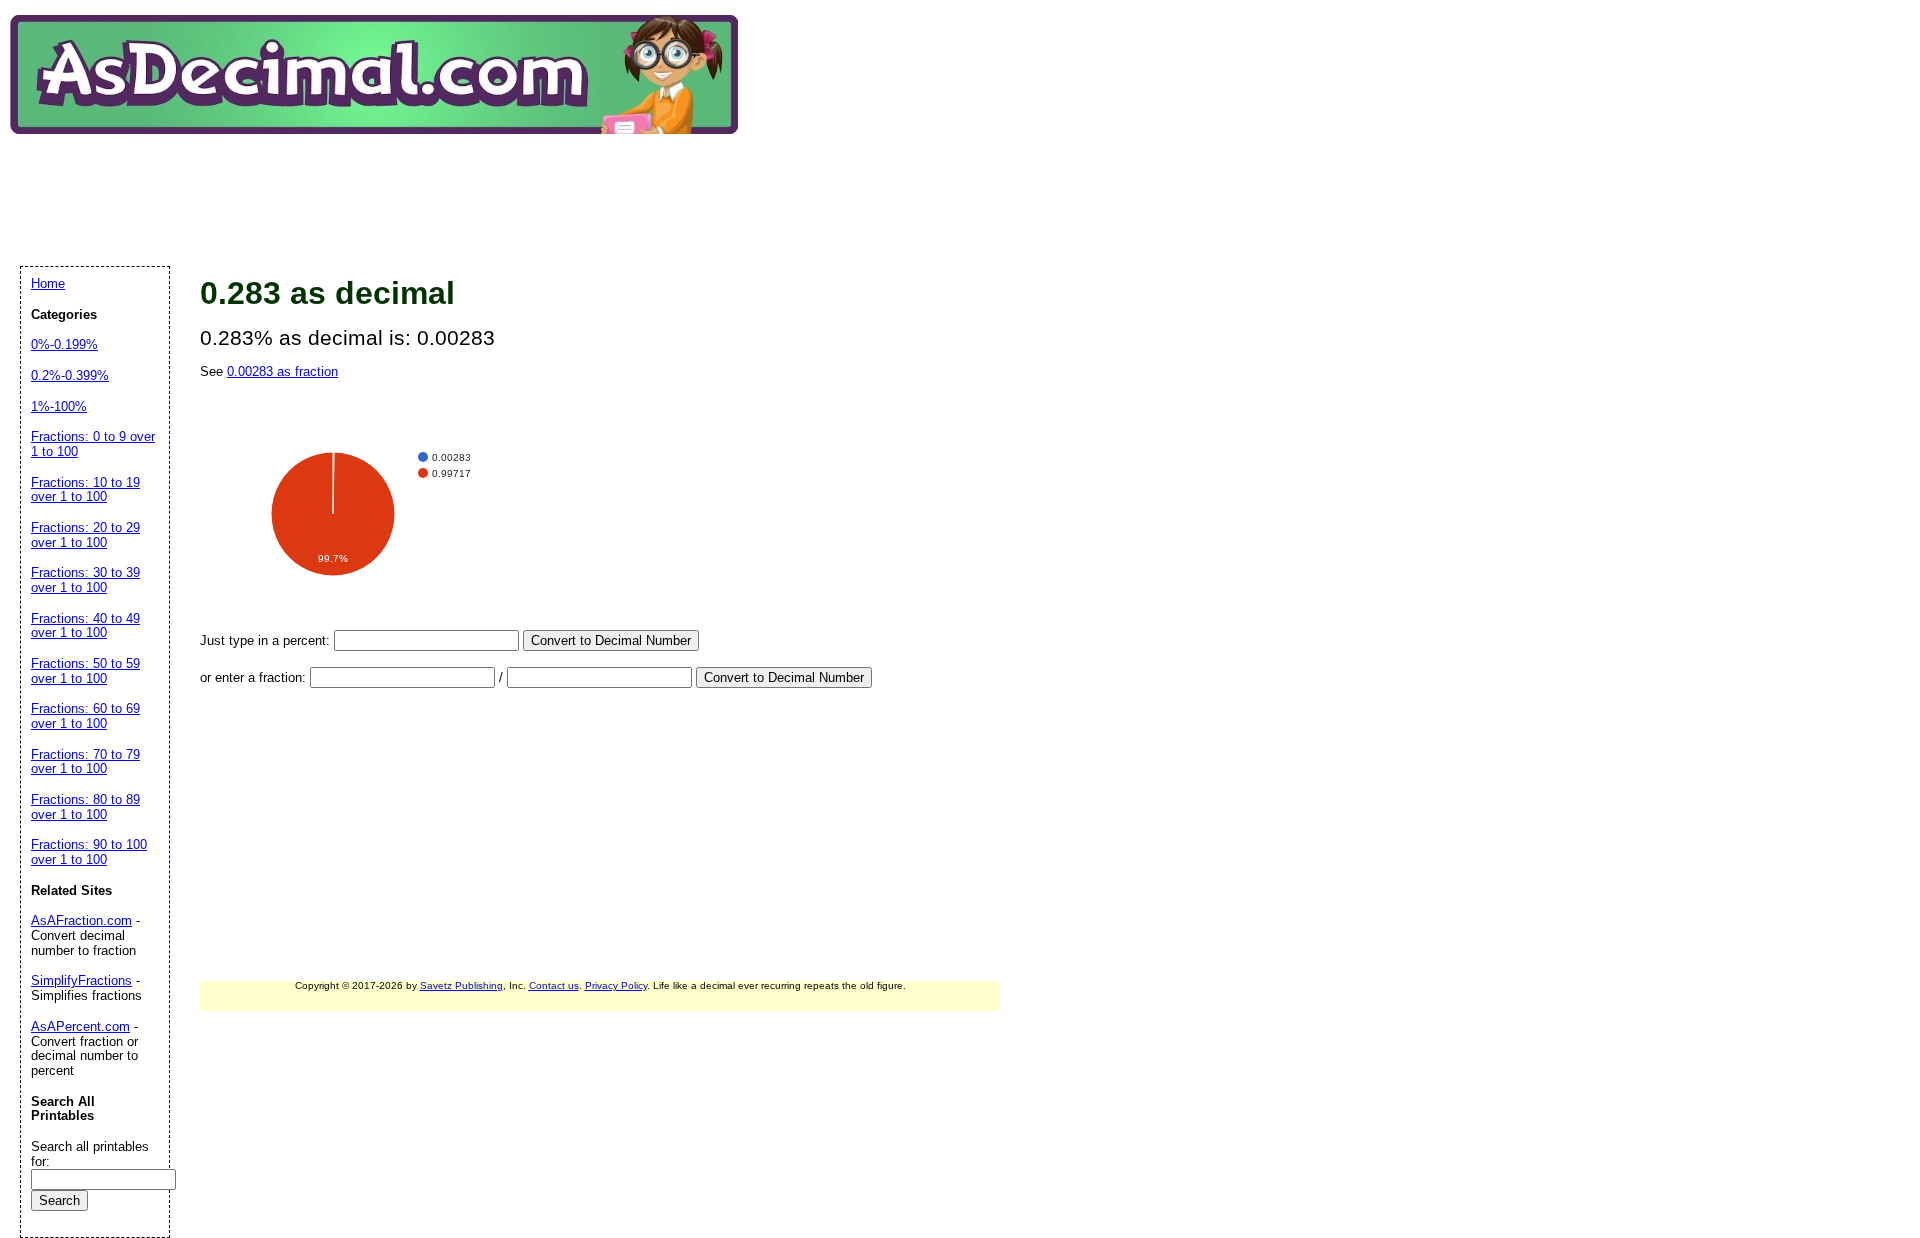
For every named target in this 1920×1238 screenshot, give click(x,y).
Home (48, 283)
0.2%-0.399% (70, 375)
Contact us (554, 985)
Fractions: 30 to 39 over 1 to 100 (85, 580)
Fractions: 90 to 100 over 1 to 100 (89, 852)
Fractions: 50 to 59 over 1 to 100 (85, 671)
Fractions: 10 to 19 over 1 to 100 (85, 490)
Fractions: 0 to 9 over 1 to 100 (93, 444)
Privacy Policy (616, 985)
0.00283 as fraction (282, 371)
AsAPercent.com (80, 1026)
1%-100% (59, 406)
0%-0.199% (64, 344)
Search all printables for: (90, 1154)
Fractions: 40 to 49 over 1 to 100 (85, 626)
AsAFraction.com (81, 920)
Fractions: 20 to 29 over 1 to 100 (85, 535)
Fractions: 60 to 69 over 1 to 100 (85, 716)
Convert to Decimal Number (611, 640)
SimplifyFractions (81, 980)
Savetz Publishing (461, 985)
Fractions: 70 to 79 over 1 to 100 (85, 762)
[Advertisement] (384, 184)
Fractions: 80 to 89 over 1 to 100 (85, 807)
